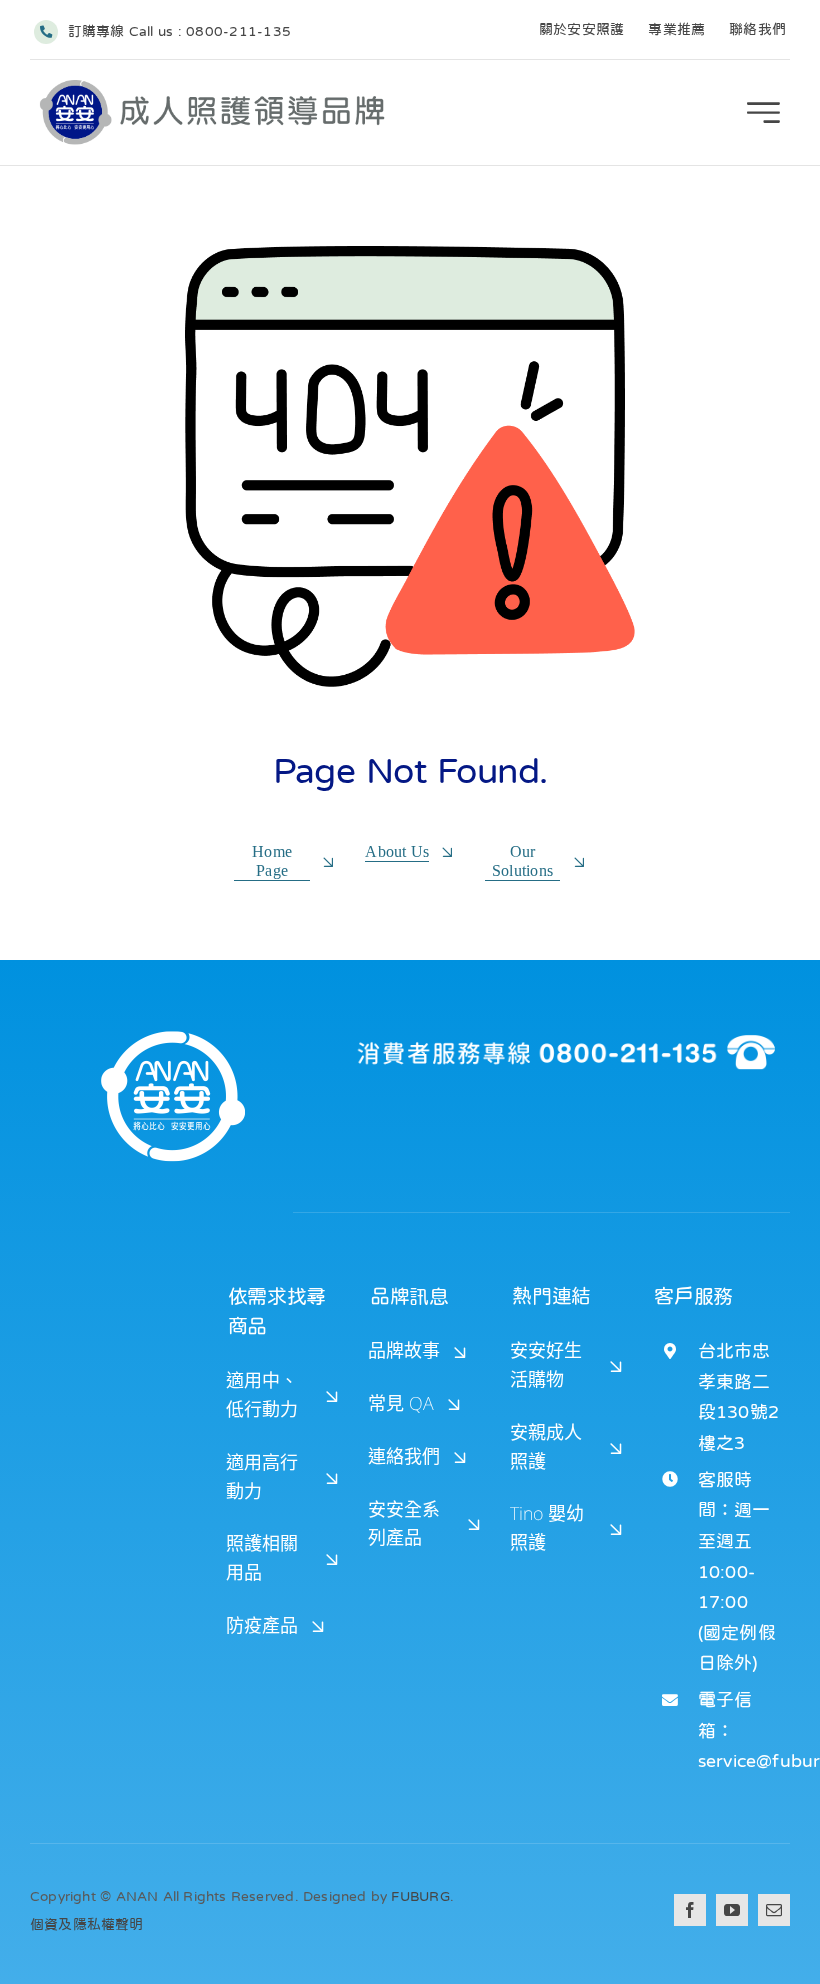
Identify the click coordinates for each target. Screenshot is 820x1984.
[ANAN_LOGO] (214, 86)
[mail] (774, 1910)
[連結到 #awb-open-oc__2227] (763, 112)
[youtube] (732, 1910)
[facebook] (690, 1910)
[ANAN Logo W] (173, 1028)
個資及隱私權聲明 (87, 1924)
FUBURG (420, 1896)
